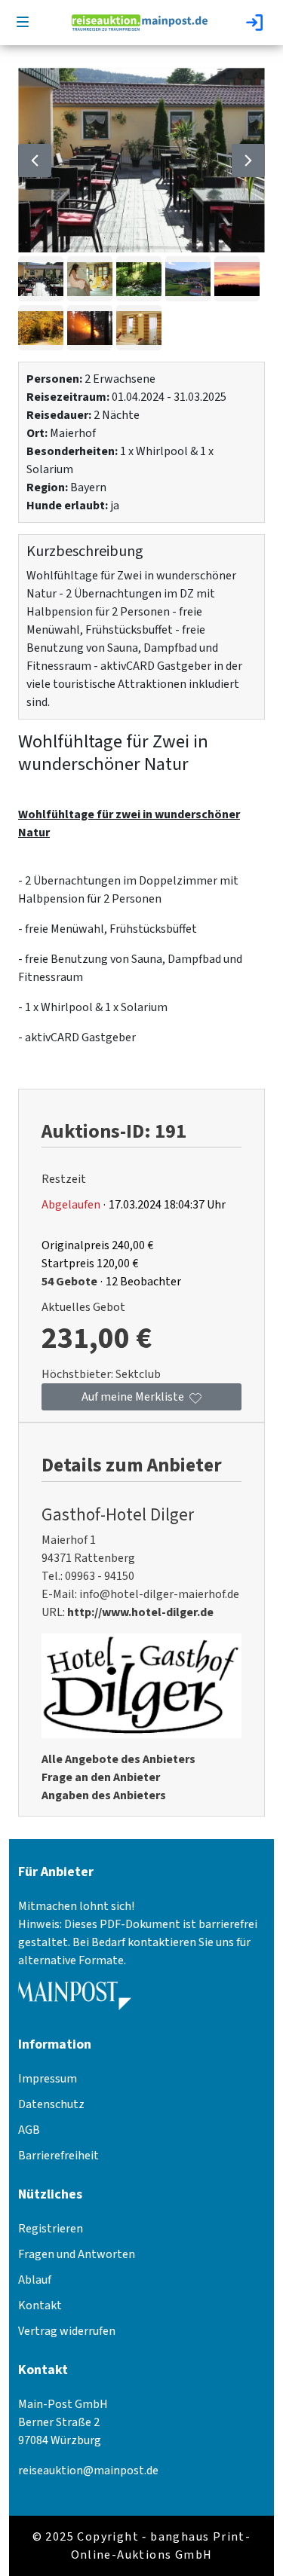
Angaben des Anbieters (104, 1795)
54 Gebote (69, 1282)
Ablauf (35, 2280)
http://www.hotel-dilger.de (140, 1612)
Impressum (48, 2079)
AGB (29, 2130)
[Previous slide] (35, 160)
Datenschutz (51, 2104)
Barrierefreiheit (58, 2156)
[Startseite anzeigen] (140, 22)
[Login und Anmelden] (256, 23)
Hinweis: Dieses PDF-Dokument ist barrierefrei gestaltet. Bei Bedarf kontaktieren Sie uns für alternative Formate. (138, 1942)
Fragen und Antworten (77, 2254)
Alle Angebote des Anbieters (118, 1759)
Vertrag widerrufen (67, 2331)
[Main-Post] (75, 2001)
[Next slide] (248, 160)
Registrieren (51, 2229)
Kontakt (40, 2306)
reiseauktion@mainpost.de (88, 2471)
